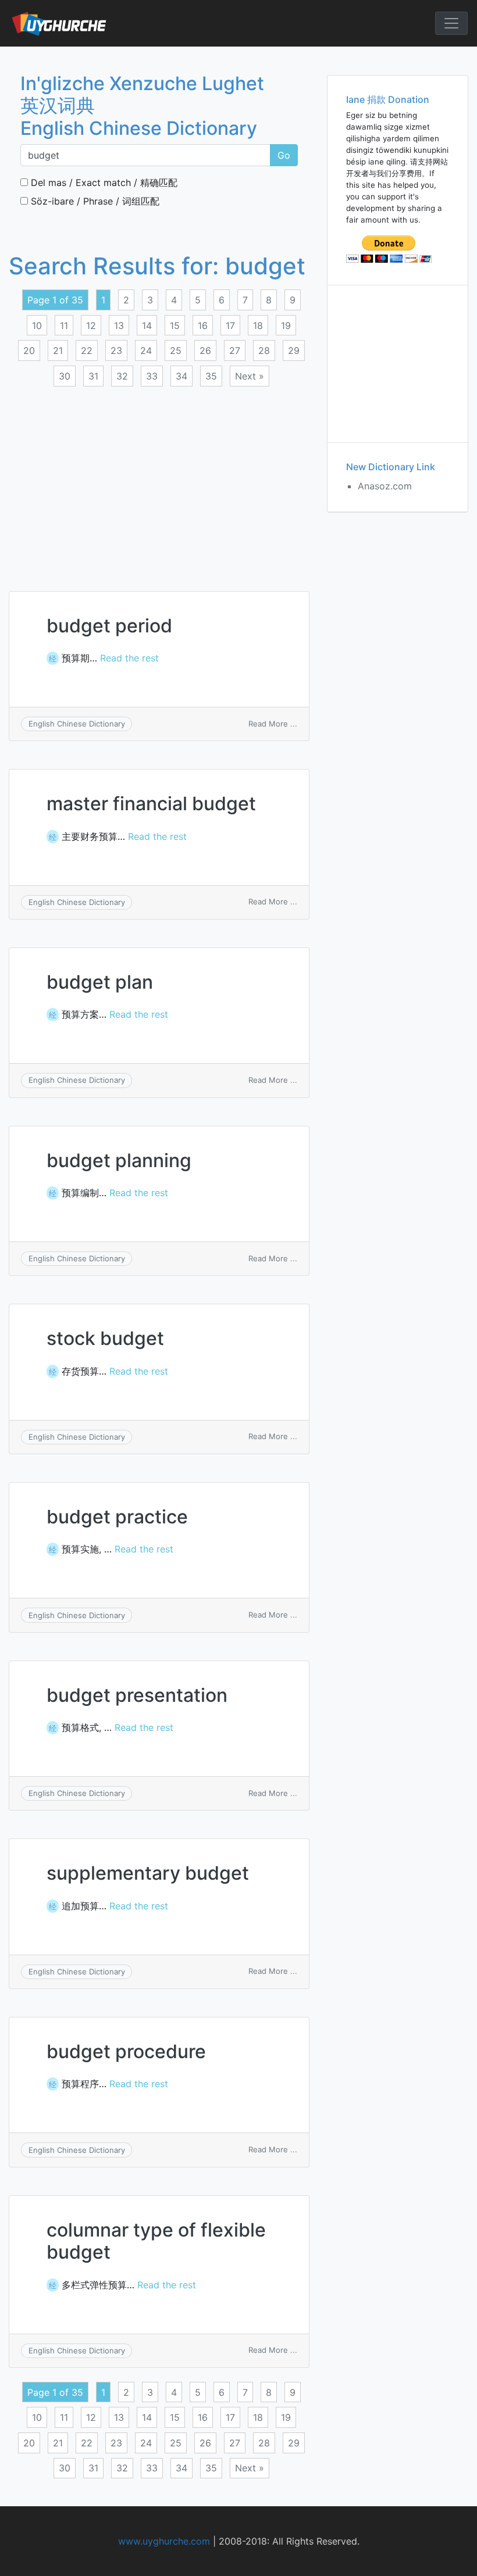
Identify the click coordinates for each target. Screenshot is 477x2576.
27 (235, 350)
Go (284, 155)
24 (146, 350)
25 (176, 350)
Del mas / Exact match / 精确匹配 (103, 183)
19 (286, 325)
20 (29, 350)
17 (230, 325)
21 (58, 350)
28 (264, 350)
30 (65, 376)
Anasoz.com (385, 486)
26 (205, 350)
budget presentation (137, 1695)
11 (64, 325)
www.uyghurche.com (164, 2541)
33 (152, 376)
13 (119, 325)
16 (203, 325)
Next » (250, 376)
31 (93, 376)
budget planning (119, 1160)
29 (294, 350)
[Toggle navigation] (451, 23)
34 (181, 376)
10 (37, 325)
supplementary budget (148, 1873)
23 (116, 350)
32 (122, 376)
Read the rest (129, 658)
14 (147, 325)
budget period (109, 626)
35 (211, 376)
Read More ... (273, 724)
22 (87, 350)
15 (175, 325)
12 (91, 325)
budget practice (117, 1517)
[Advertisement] (159, 482)
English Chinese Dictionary (77, 724)
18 (258, 325)
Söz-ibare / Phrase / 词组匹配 (94, 201)
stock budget (105, 1338)
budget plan (100, 982)
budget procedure (126, 2051)
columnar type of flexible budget (156, 2241)
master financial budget (151, 804)
